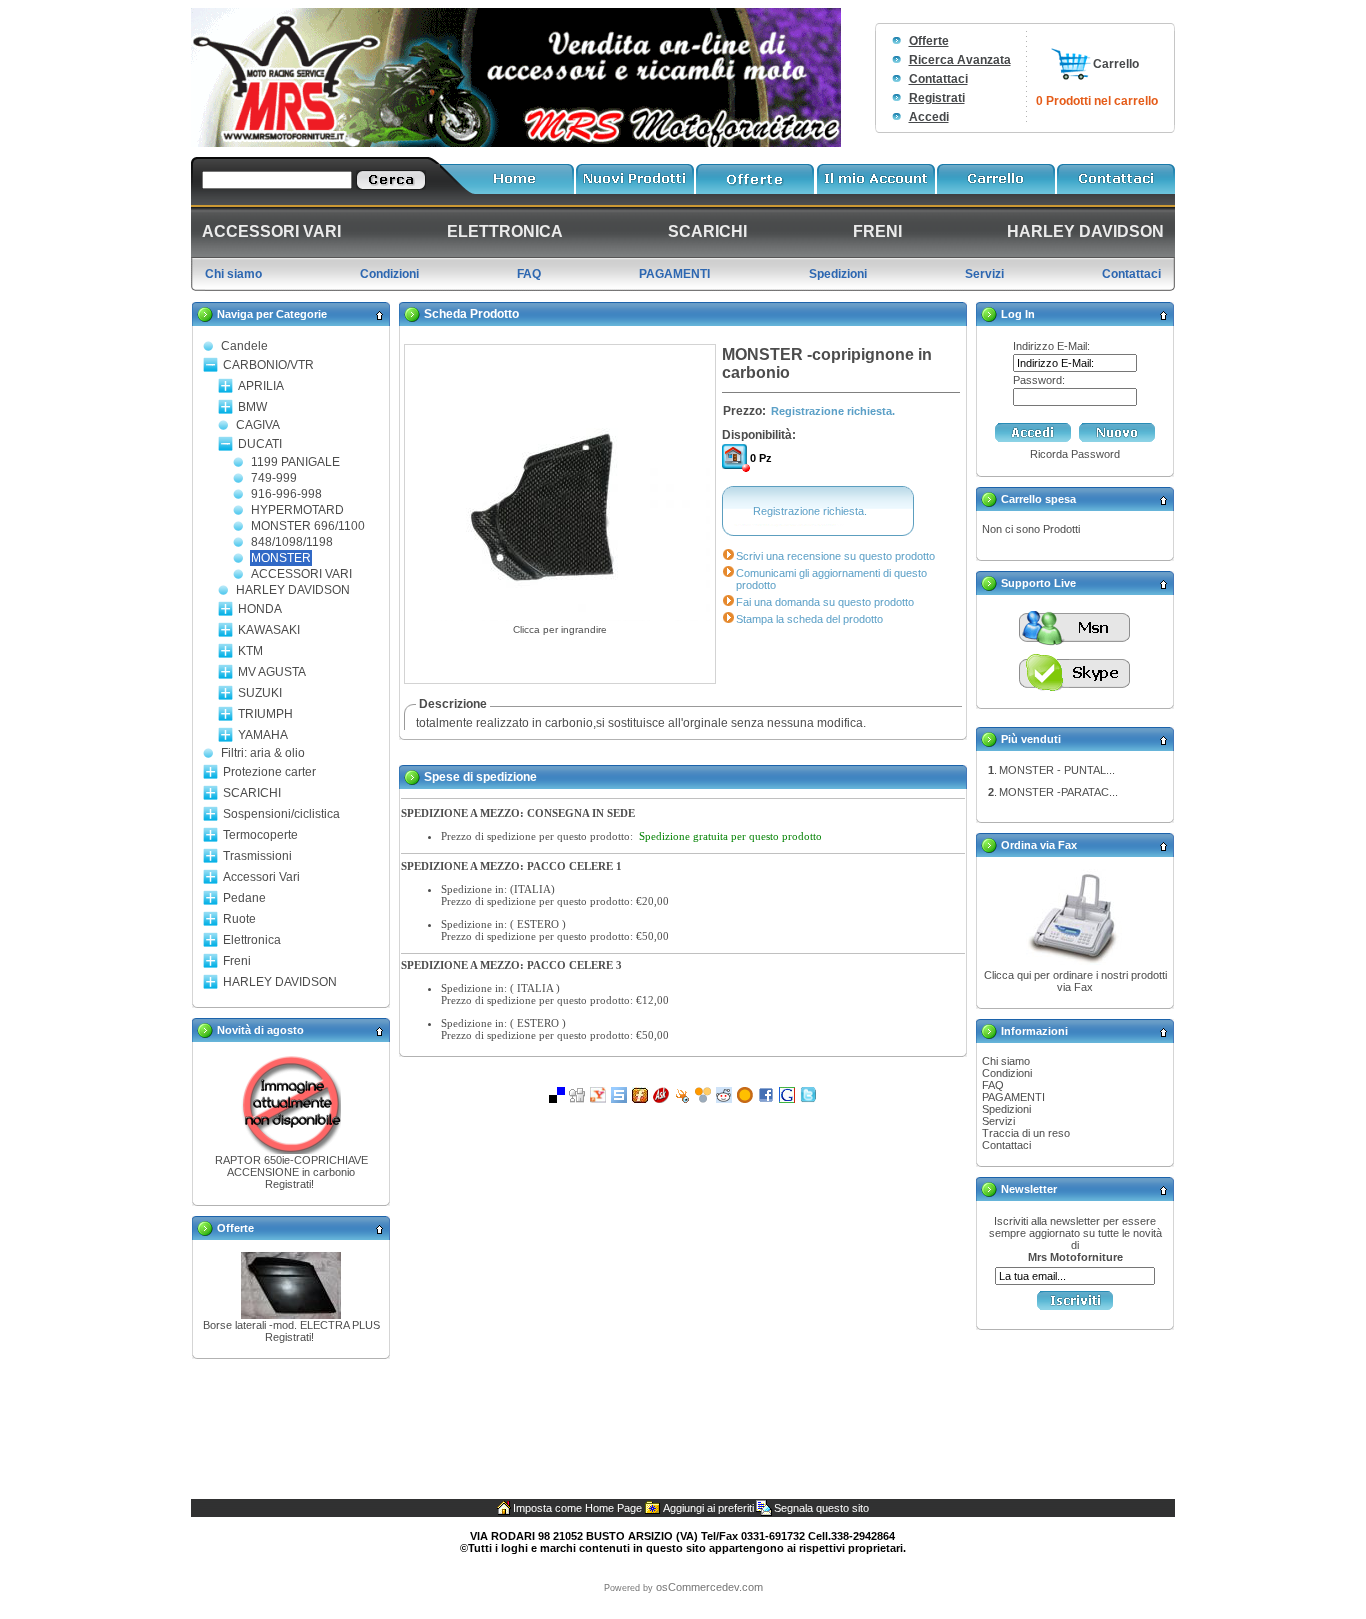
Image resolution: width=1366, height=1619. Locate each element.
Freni (237, 961)
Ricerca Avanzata (960, 60)
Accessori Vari (261, 877)
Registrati (937, 98)
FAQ (993, 1085)
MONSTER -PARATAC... (1058, 792)
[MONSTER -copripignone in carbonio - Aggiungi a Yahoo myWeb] (598, 1099)
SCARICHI (252, 793)
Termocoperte (260, 835)
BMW (252, 407)
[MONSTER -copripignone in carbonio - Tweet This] (808, 1099)
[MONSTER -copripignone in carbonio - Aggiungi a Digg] (577, 1099)
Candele (244, 346)
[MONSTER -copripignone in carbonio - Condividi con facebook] (766, 1099)
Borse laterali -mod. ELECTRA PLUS (291, 1325)
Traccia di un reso (1026, 1133)
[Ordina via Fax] (1075, 965)
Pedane (244, 898)
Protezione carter (269, 772)
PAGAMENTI (1013, 1097)
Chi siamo (1006, 1061)
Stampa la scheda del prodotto (809, 619)
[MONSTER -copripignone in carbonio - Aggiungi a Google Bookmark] (787, 1099)
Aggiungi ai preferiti (708, 1508)
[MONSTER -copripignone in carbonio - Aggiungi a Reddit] (724, 1099)
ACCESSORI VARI (301, 574)
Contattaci (938, 79)
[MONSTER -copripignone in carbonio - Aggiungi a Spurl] (619, 1099)
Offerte (929, 41)
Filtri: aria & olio (263, 753)
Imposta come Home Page (577, 1508)
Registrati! (289, 1184)
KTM (250, 651)
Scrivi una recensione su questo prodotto (835, 556)
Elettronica (252, 940)
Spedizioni (1006, 1109)
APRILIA (261, 386)
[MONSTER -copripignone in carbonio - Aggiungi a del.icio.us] (557, 1099)
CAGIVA (258, 425)
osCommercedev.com (709, 1587)
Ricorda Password (1075, 454)
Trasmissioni (257, 856)
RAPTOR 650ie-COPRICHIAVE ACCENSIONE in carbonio (291, 1166)
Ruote (239, 919)
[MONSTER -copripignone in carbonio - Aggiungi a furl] (640, 1099)
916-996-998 (286, 494)
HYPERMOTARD (297, 510)
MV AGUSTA (272, 672)
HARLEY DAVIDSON (293, 590)
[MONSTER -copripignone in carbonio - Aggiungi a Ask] (661, 1099)
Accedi (929, 117)
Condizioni (1007, 1073)
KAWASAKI (269, 630)
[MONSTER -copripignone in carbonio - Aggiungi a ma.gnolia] (745, 1099)
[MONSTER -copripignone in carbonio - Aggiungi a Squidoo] (682, 1099)
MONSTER (281, 558)
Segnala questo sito (821, 1508)
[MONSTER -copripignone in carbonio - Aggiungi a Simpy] (703, 1099)
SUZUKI (260, 693)
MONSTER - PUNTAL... (1057, 770)
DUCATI (260, 444)
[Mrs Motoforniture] (516, 143)
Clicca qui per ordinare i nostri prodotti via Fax (1075, 981)
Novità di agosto (260, 1030)
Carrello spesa (1038, 499)
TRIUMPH (265, 714)
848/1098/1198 (292, 542)
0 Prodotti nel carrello (1097, 101)
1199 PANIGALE (295, 462)
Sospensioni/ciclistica (281, 814)
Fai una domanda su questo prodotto (825, 602)
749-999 (274, 478)
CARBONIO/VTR (268, 365)
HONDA (260, 609)
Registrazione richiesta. (833, 411)
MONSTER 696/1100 (308, 526)
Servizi (998, 1121)
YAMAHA (263, 735)
